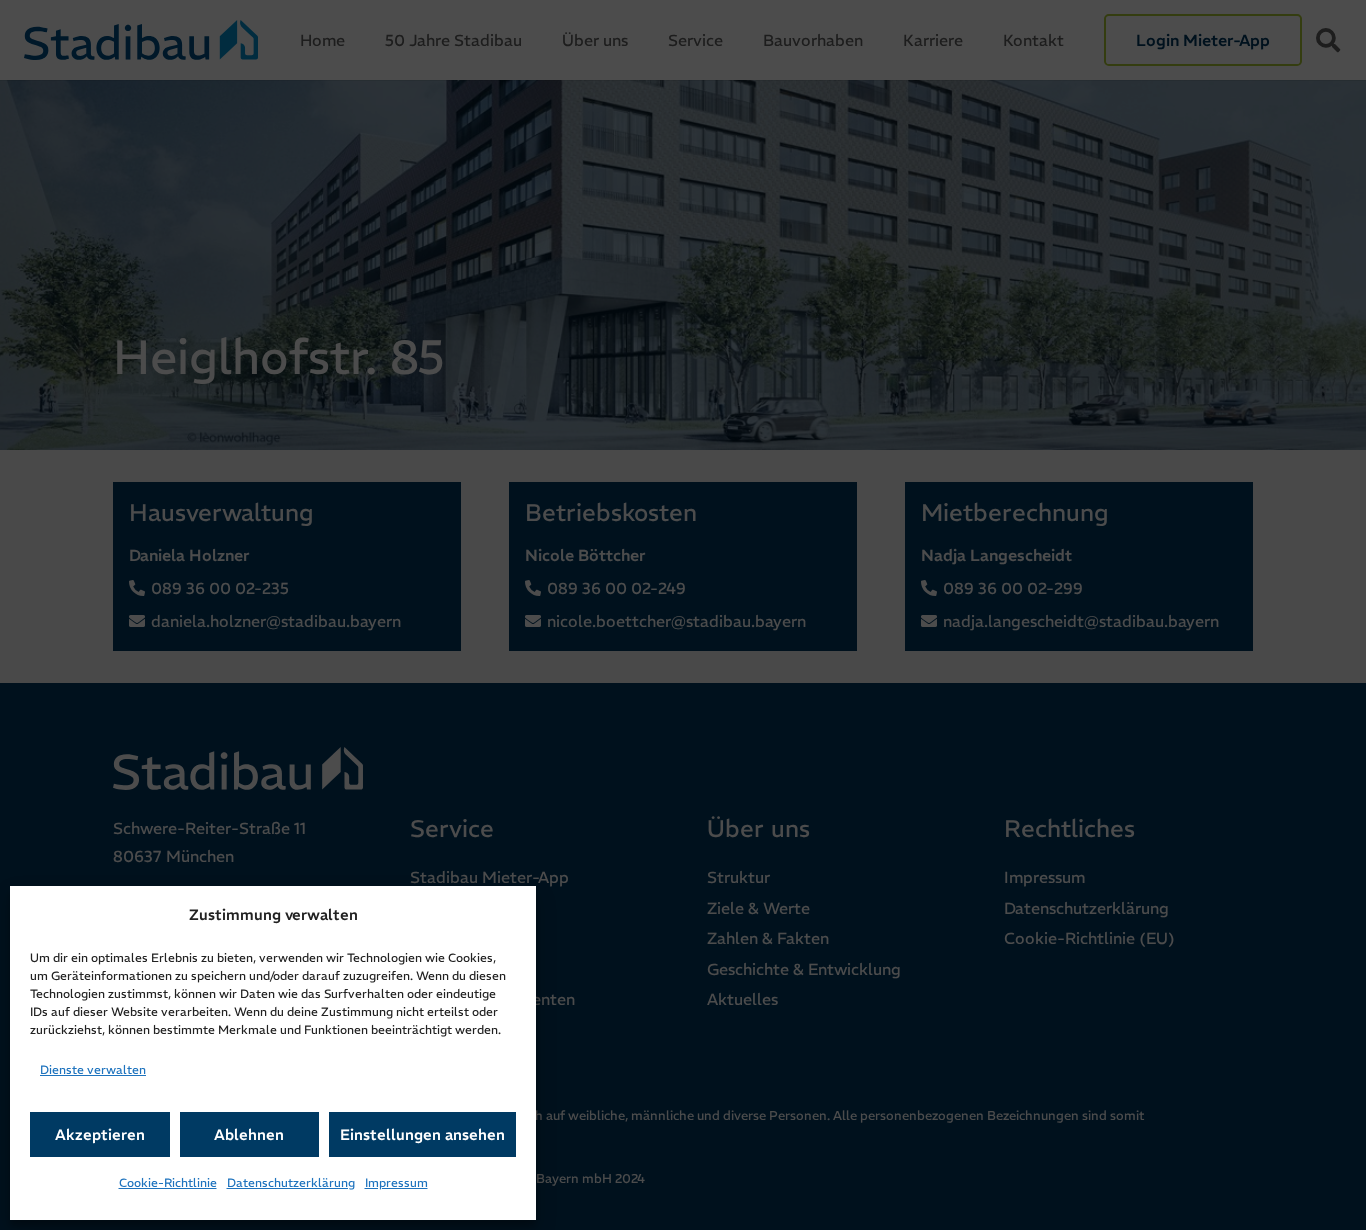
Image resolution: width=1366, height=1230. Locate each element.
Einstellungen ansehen (422, 1134)
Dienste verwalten (93, 1069)
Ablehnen (249, 1134)
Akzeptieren (100, 1134)
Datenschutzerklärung (291, 1182)
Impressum (396, 1182)
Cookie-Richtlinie (168, 1182)
